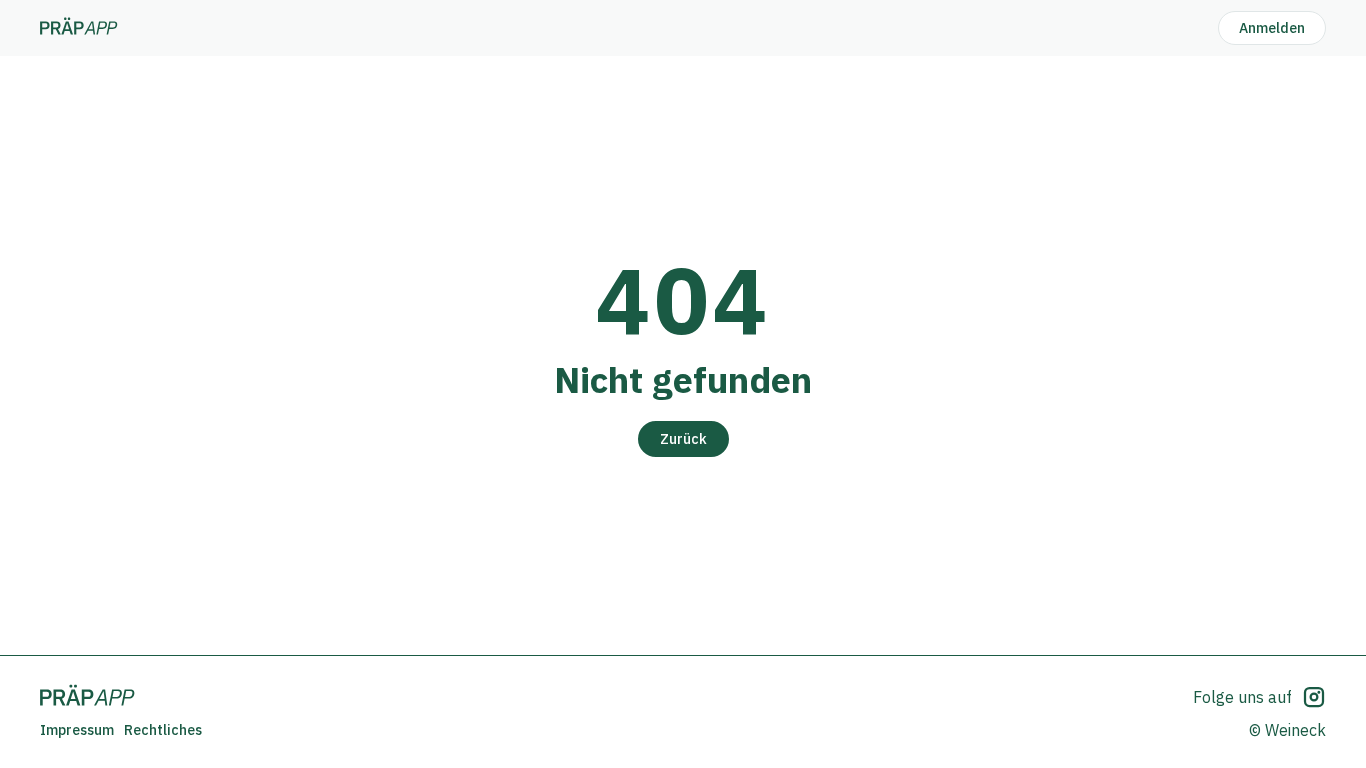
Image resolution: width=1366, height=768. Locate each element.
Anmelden (1272, 28)
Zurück (683, 439)
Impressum (77, 730)
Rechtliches (163, 730)
